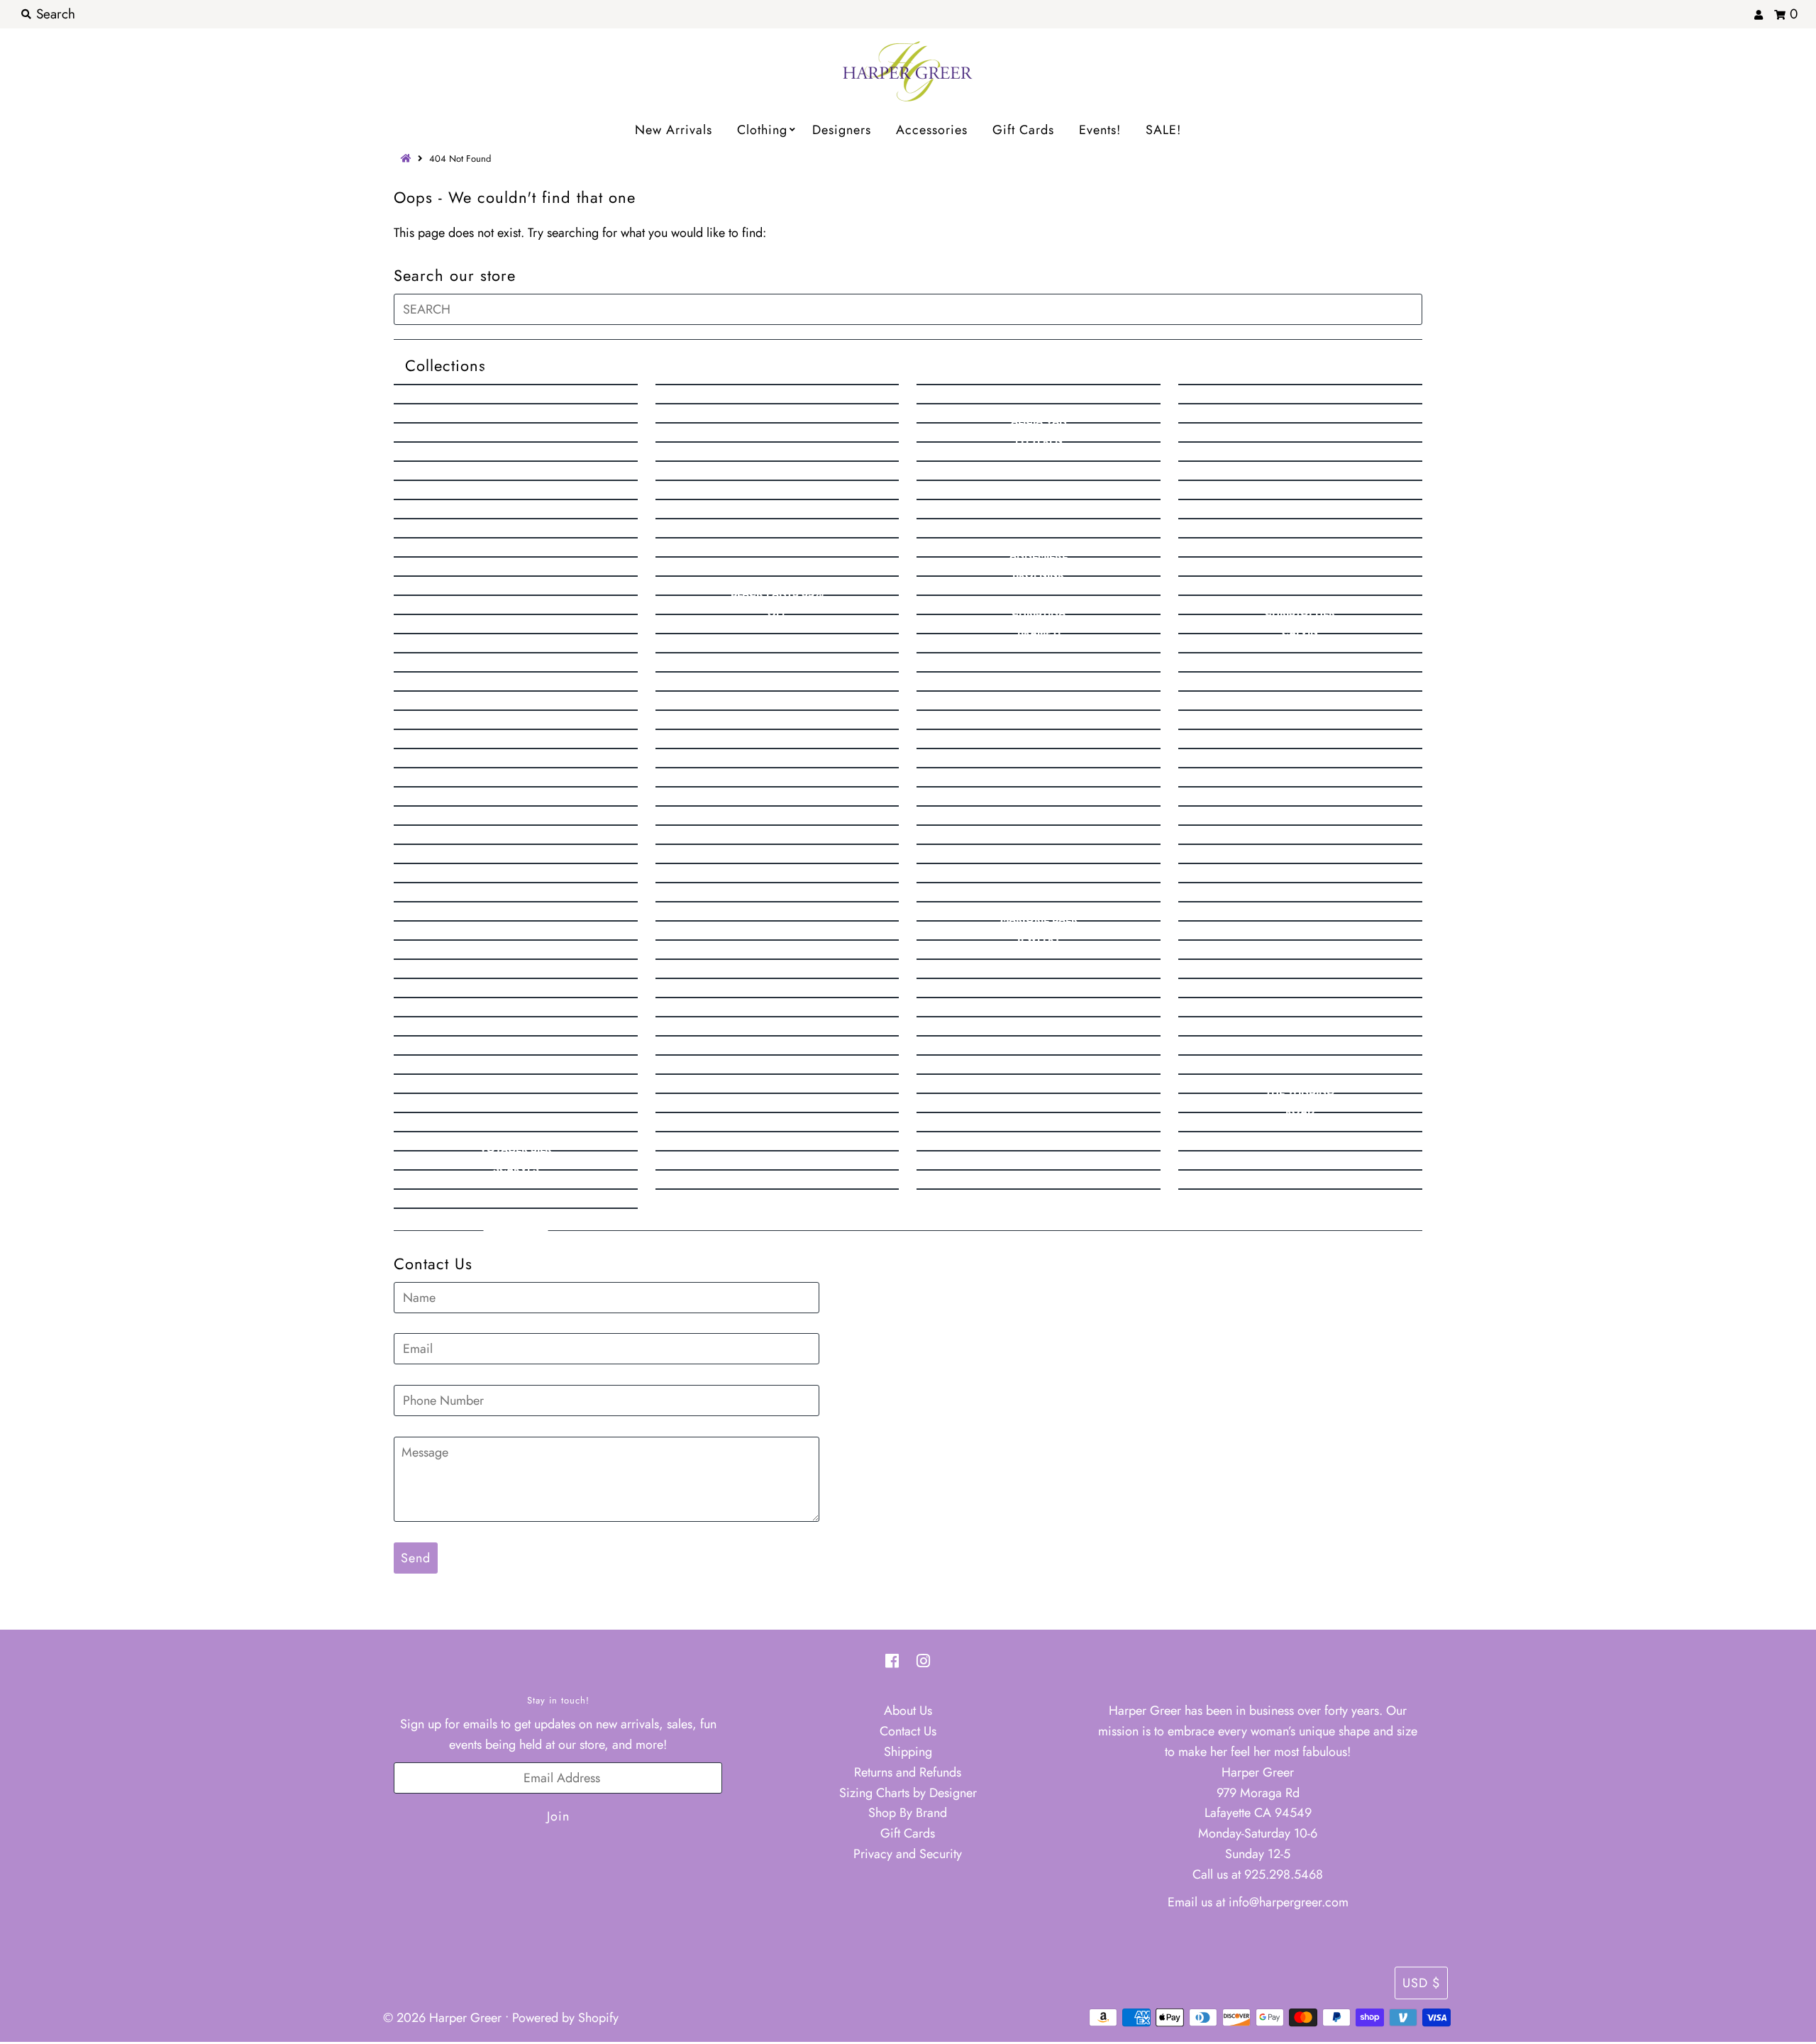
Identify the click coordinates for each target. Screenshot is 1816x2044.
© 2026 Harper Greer (442, 2018)
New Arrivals (674, 130)
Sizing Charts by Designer (908, 1793)
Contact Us (908, 1731)
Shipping (908, 1752)
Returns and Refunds (908, 1772)
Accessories (932, 130)
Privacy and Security (908, 1854)
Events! (1100, 130)
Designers (842, 130)
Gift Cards (1023, 130)
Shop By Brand (908, 1813)
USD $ (1421, 1983)
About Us (908, 1711)
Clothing (762, 130)
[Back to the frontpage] (408, 159)
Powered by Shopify (565, 2018)
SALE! (1163, 130)
